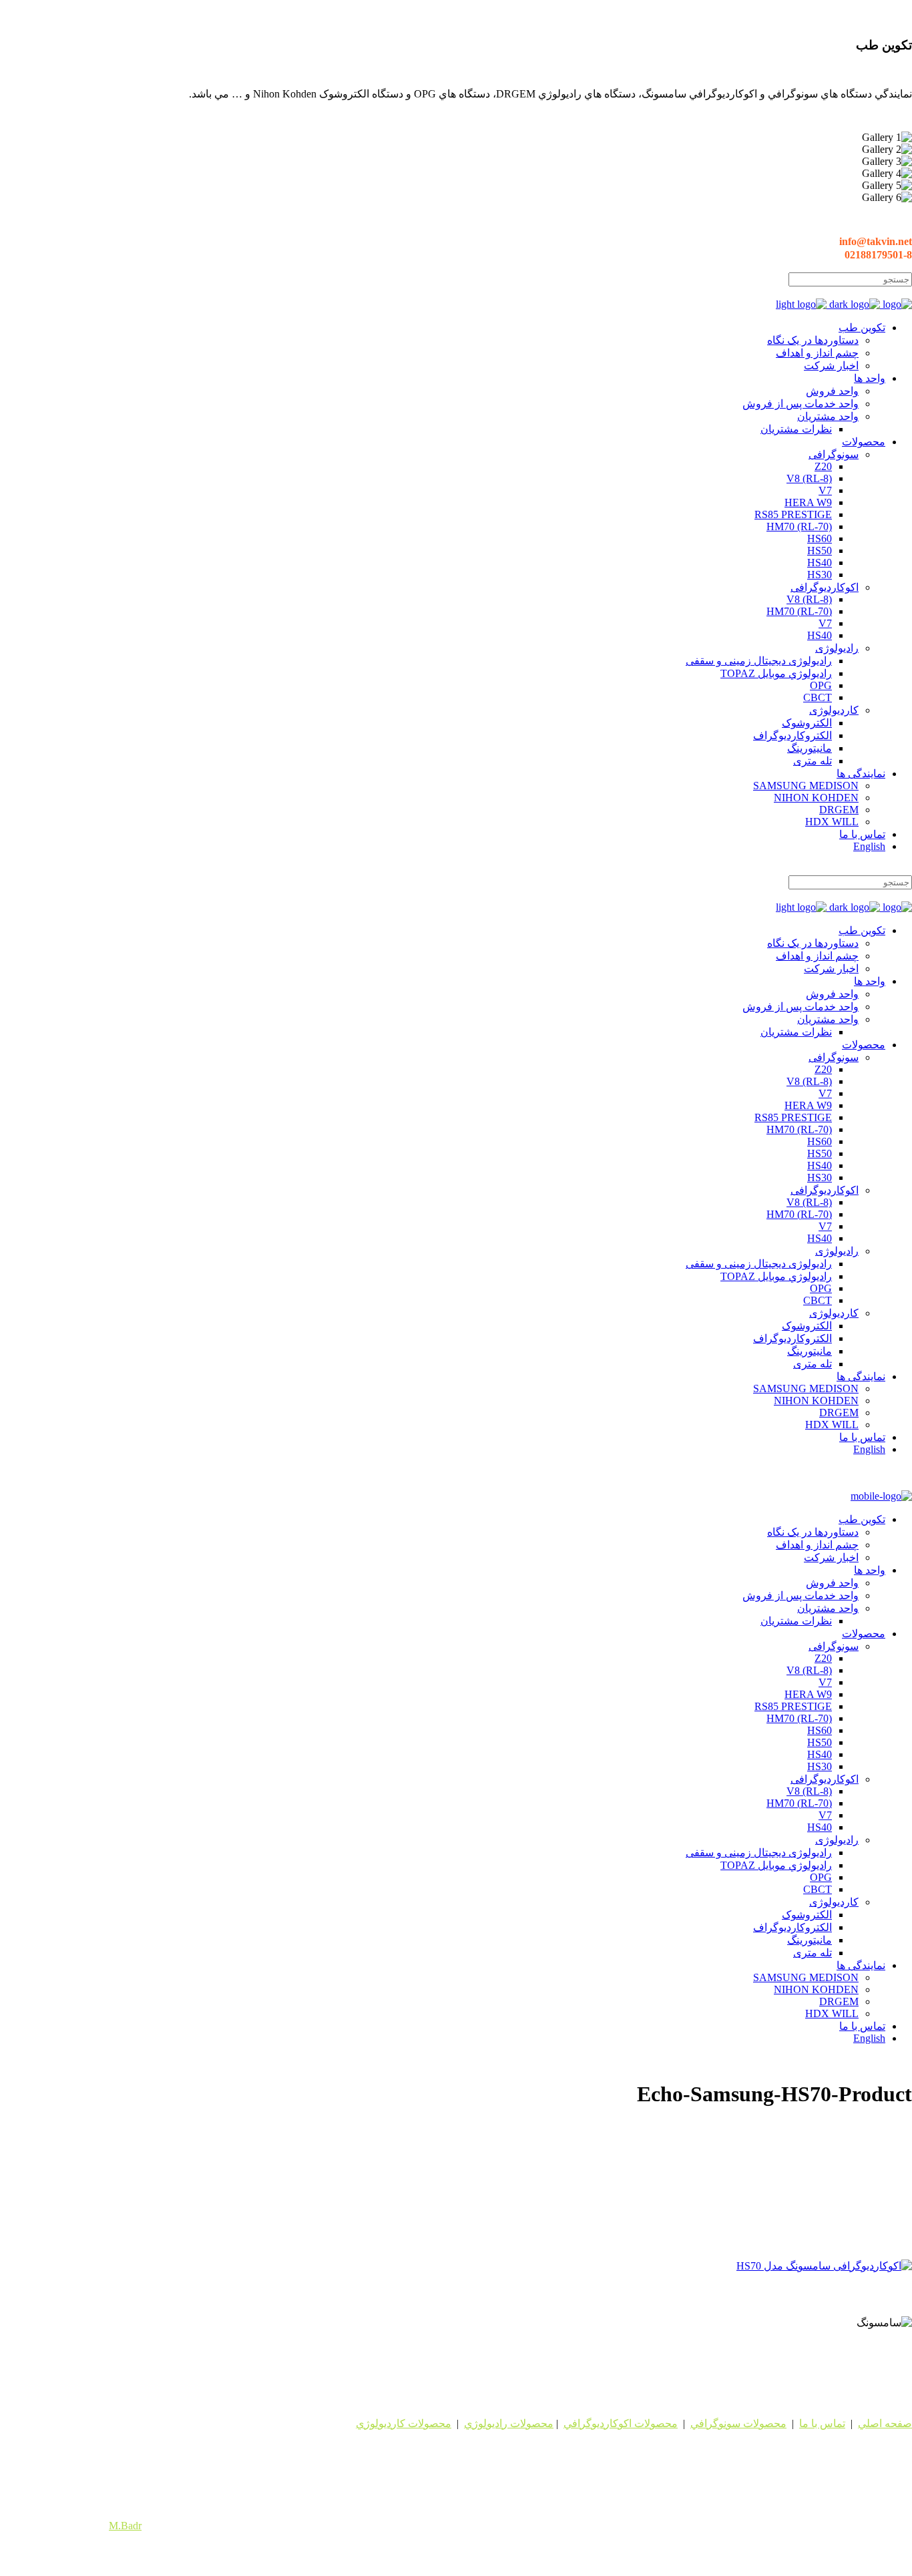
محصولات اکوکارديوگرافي (621, 2423)
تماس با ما (822, 2423)
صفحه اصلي (885, 2423)
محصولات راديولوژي (509, 2423)
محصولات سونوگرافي (738, 2423)
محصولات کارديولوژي (404, 2423)
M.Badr (125, 2526)
